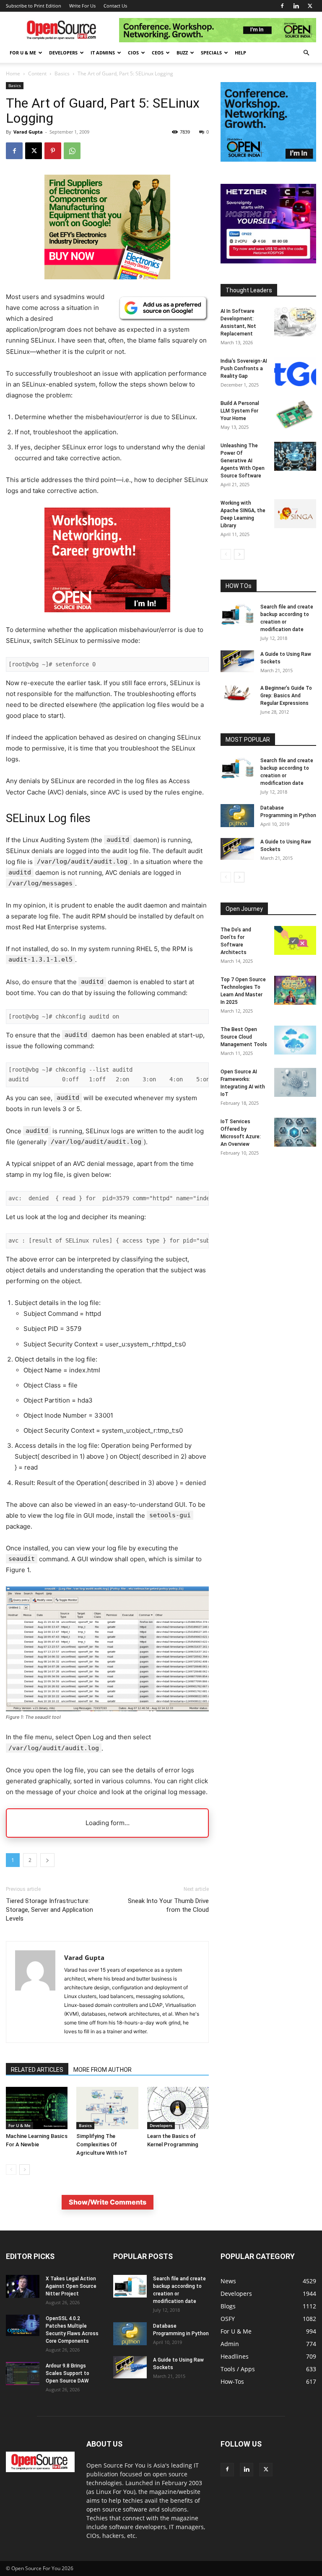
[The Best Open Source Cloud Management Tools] (295, 1040)
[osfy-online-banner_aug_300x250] (268, 261)
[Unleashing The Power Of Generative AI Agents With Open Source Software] (295, 456)
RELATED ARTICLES (37, 2070)
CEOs (158, 53)
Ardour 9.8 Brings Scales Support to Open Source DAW (68, 2373)
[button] (306, 53)
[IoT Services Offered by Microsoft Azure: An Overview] (295, 1132)
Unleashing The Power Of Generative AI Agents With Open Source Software (243, 461)
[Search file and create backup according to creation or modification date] (237, 614)
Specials (211, 53)
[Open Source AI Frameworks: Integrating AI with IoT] (295, 1082)
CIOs (133, 53)
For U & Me (23, 53)
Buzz (182, 53)
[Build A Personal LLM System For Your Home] (295, 414)
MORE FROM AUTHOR (103, 2070)
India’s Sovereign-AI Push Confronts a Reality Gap (244, 369)
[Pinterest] (53, 151)
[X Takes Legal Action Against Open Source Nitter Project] (23, 2286)
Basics (62, 73)
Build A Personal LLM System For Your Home (240, 411)
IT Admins (103, 53)
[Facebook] (282, 6)
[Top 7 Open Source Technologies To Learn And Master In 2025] (295, 990)
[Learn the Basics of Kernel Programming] (178, 2108)
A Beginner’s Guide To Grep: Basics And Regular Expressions (286, 696)
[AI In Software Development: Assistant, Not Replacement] (295, 322)
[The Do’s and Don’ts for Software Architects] (295, 940)
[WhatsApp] (72, 151)
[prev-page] (11, 2170)
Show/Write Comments (108, 2202)
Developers (63, 53)
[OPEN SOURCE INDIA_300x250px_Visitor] (268, 159)
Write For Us (82, 6)
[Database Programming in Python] (237, 816)
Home (13, 73)
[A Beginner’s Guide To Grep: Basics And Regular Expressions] (237, 693)
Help (240, 53)
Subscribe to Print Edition (34, 6)
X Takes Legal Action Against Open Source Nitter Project (71, 2286)
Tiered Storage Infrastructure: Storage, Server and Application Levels (49, 1910)
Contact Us (115, 6)
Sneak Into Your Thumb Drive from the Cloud (168, 1905)
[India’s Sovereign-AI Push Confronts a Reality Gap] (295, 372)
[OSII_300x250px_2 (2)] (107, 619)
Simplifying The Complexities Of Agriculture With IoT (102, 2144)
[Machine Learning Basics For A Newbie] (37, 2108)
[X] (310, 6)
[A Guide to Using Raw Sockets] (237, 661)
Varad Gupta (28, 132)
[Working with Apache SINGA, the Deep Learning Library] (295, 514)
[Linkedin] (296, 6)
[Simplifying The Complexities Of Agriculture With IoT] (107, 2108)
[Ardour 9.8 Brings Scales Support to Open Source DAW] (23, 2374)
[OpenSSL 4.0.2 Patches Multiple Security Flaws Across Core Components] (23, 2325)
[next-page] (25, 2170)
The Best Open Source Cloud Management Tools (244, 1037)
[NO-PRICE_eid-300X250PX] (107, 277)
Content (37, 73)
